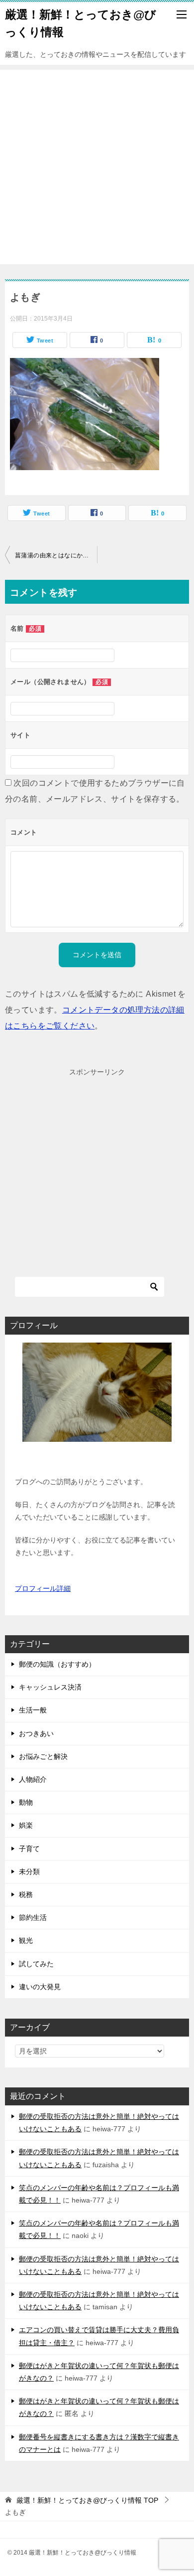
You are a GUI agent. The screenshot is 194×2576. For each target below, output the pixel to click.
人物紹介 (33, 1779)
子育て (29, 1849)
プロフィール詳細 (43, 1588)
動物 (26, 1802)
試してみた (36, 1964)
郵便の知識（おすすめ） (57, 1664)
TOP (87, 2500)
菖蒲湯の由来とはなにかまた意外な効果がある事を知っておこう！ (56, 555)
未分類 (29, 1872)
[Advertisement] (97, 167)
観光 (26, 1940)
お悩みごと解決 (43, 1756)
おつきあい (36, 1733)
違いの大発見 (40, 1987)
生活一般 (33, 1710)
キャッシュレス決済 (50, 1687)
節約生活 (33, 1917)
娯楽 (26, 1825)
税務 (26, 1894)
